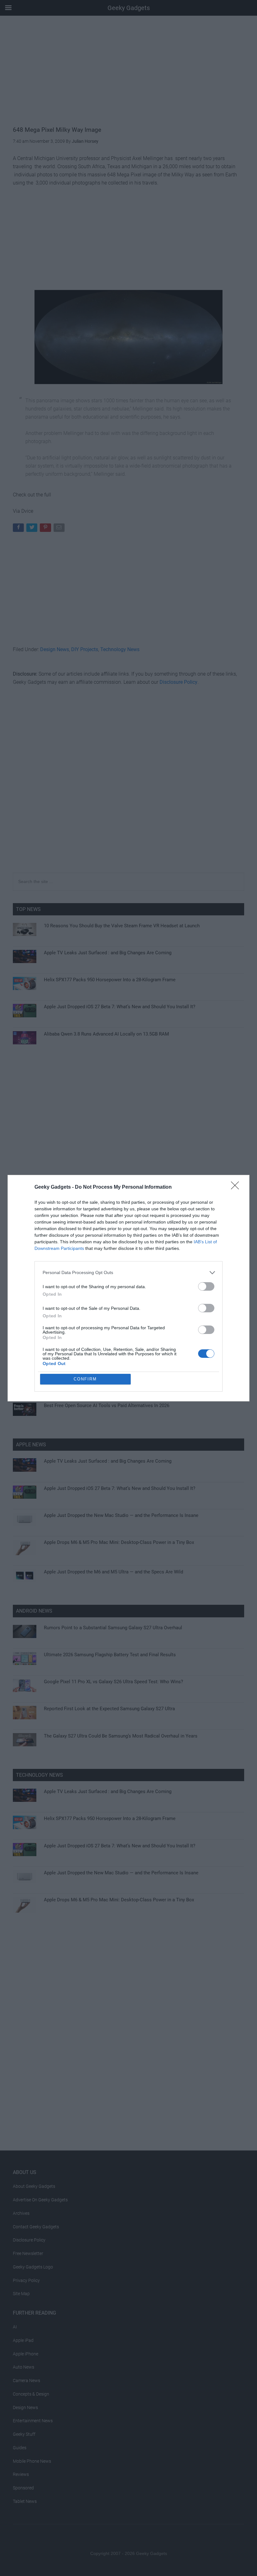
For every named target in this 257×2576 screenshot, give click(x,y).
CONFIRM (85, 1379)
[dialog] (128, 1288)
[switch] (206, 1286)
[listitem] (128, 1273)
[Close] (237, 1187)
